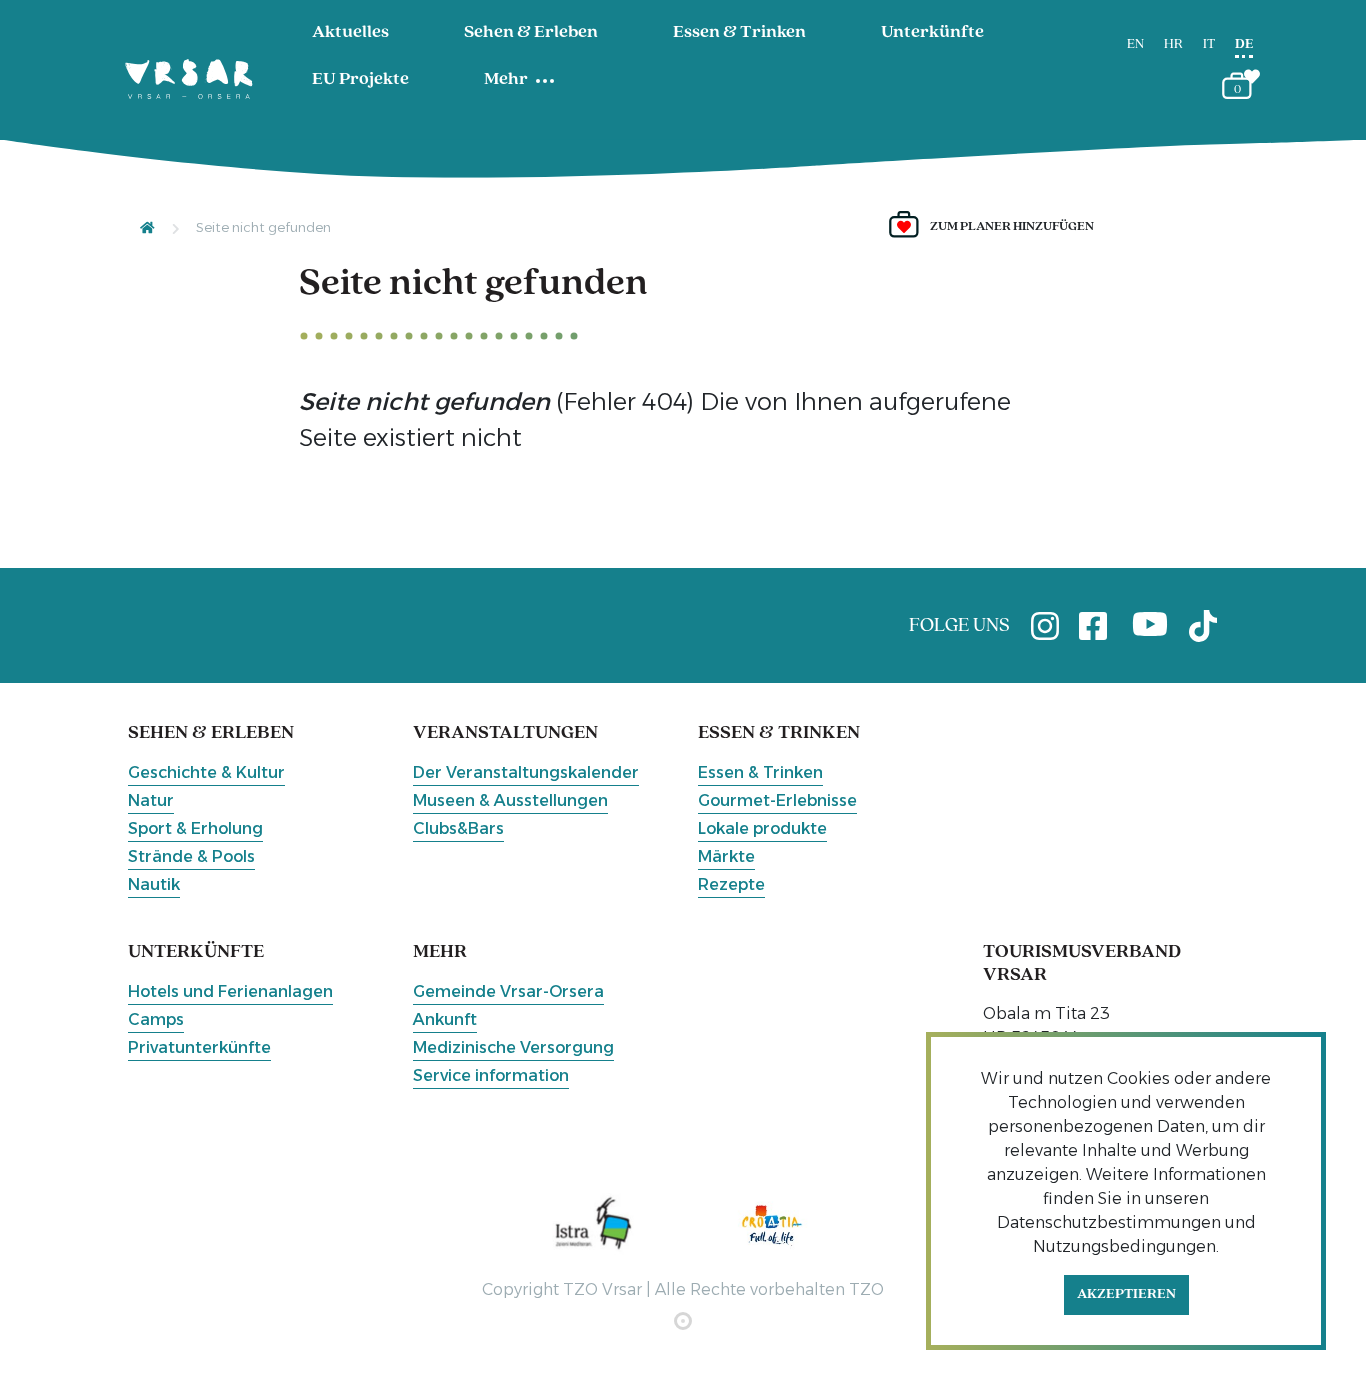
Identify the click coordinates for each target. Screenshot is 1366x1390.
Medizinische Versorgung (513, 1047)
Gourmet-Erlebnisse (777, 800)
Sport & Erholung (195, 828)
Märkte (726, 856)
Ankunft (445, 1019)
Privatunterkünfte (199, 1047)
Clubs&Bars (458, 828)
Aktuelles (350, 33)
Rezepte (731, 884)
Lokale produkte (762, 828)
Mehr (506, 80)
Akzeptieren (1126, 1294)
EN (1135, 44)
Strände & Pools (191, 856)
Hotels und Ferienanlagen (230, 991)
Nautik (154, 884)
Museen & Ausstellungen (510, 800)
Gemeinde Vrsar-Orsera (508, 991)
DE (1244, 44)
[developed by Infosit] (683, 1321)
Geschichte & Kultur (206, 772)
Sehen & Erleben (531, 33)
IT (1209, 44)
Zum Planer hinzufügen (1012, 226)
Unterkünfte (932, 33)
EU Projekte (360, 80)
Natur (151, 800)
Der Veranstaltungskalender (526, 772)
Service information (491, 1075)
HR (1173, 44)
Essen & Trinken (739, 33)
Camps (156, 1019)
